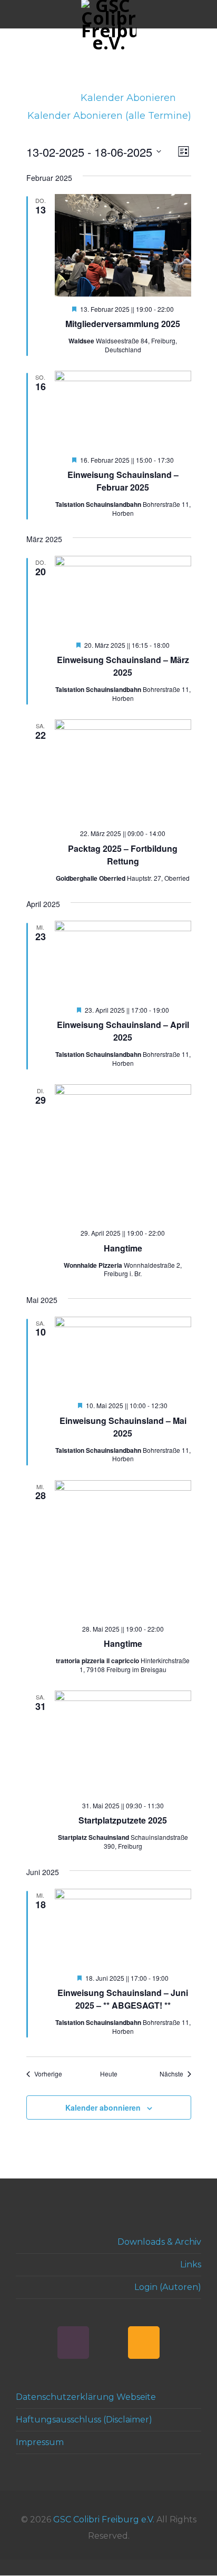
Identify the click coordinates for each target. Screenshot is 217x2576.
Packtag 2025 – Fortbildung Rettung (123, 855)
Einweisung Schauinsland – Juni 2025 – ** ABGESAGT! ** (123, 1999)
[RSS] (144, 2343)
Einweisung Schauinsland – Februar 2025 (123, 481)
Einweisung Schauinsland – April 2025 (123, 1031)
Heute (109, 2074)
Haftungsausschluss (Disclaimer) (84, 2420)
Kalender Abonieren (130, 98)
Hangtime (123, 1248)
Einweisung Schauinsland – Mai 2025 (123, 1427)
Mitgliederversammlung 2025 (123, 324)
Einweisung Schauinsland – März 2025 (123, 666)
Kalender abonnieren (103, 2107)
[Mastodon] (108, 2343)
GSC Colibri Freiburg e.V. (104, 2519)
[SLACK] (73, 2343)
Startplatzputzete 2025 (123, 1820)
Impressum (40, 2442)
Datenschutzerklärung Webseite (86, 2397)
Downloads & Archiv (159, 2242)
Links (191, 2264)
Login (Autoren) (168, 2287)
